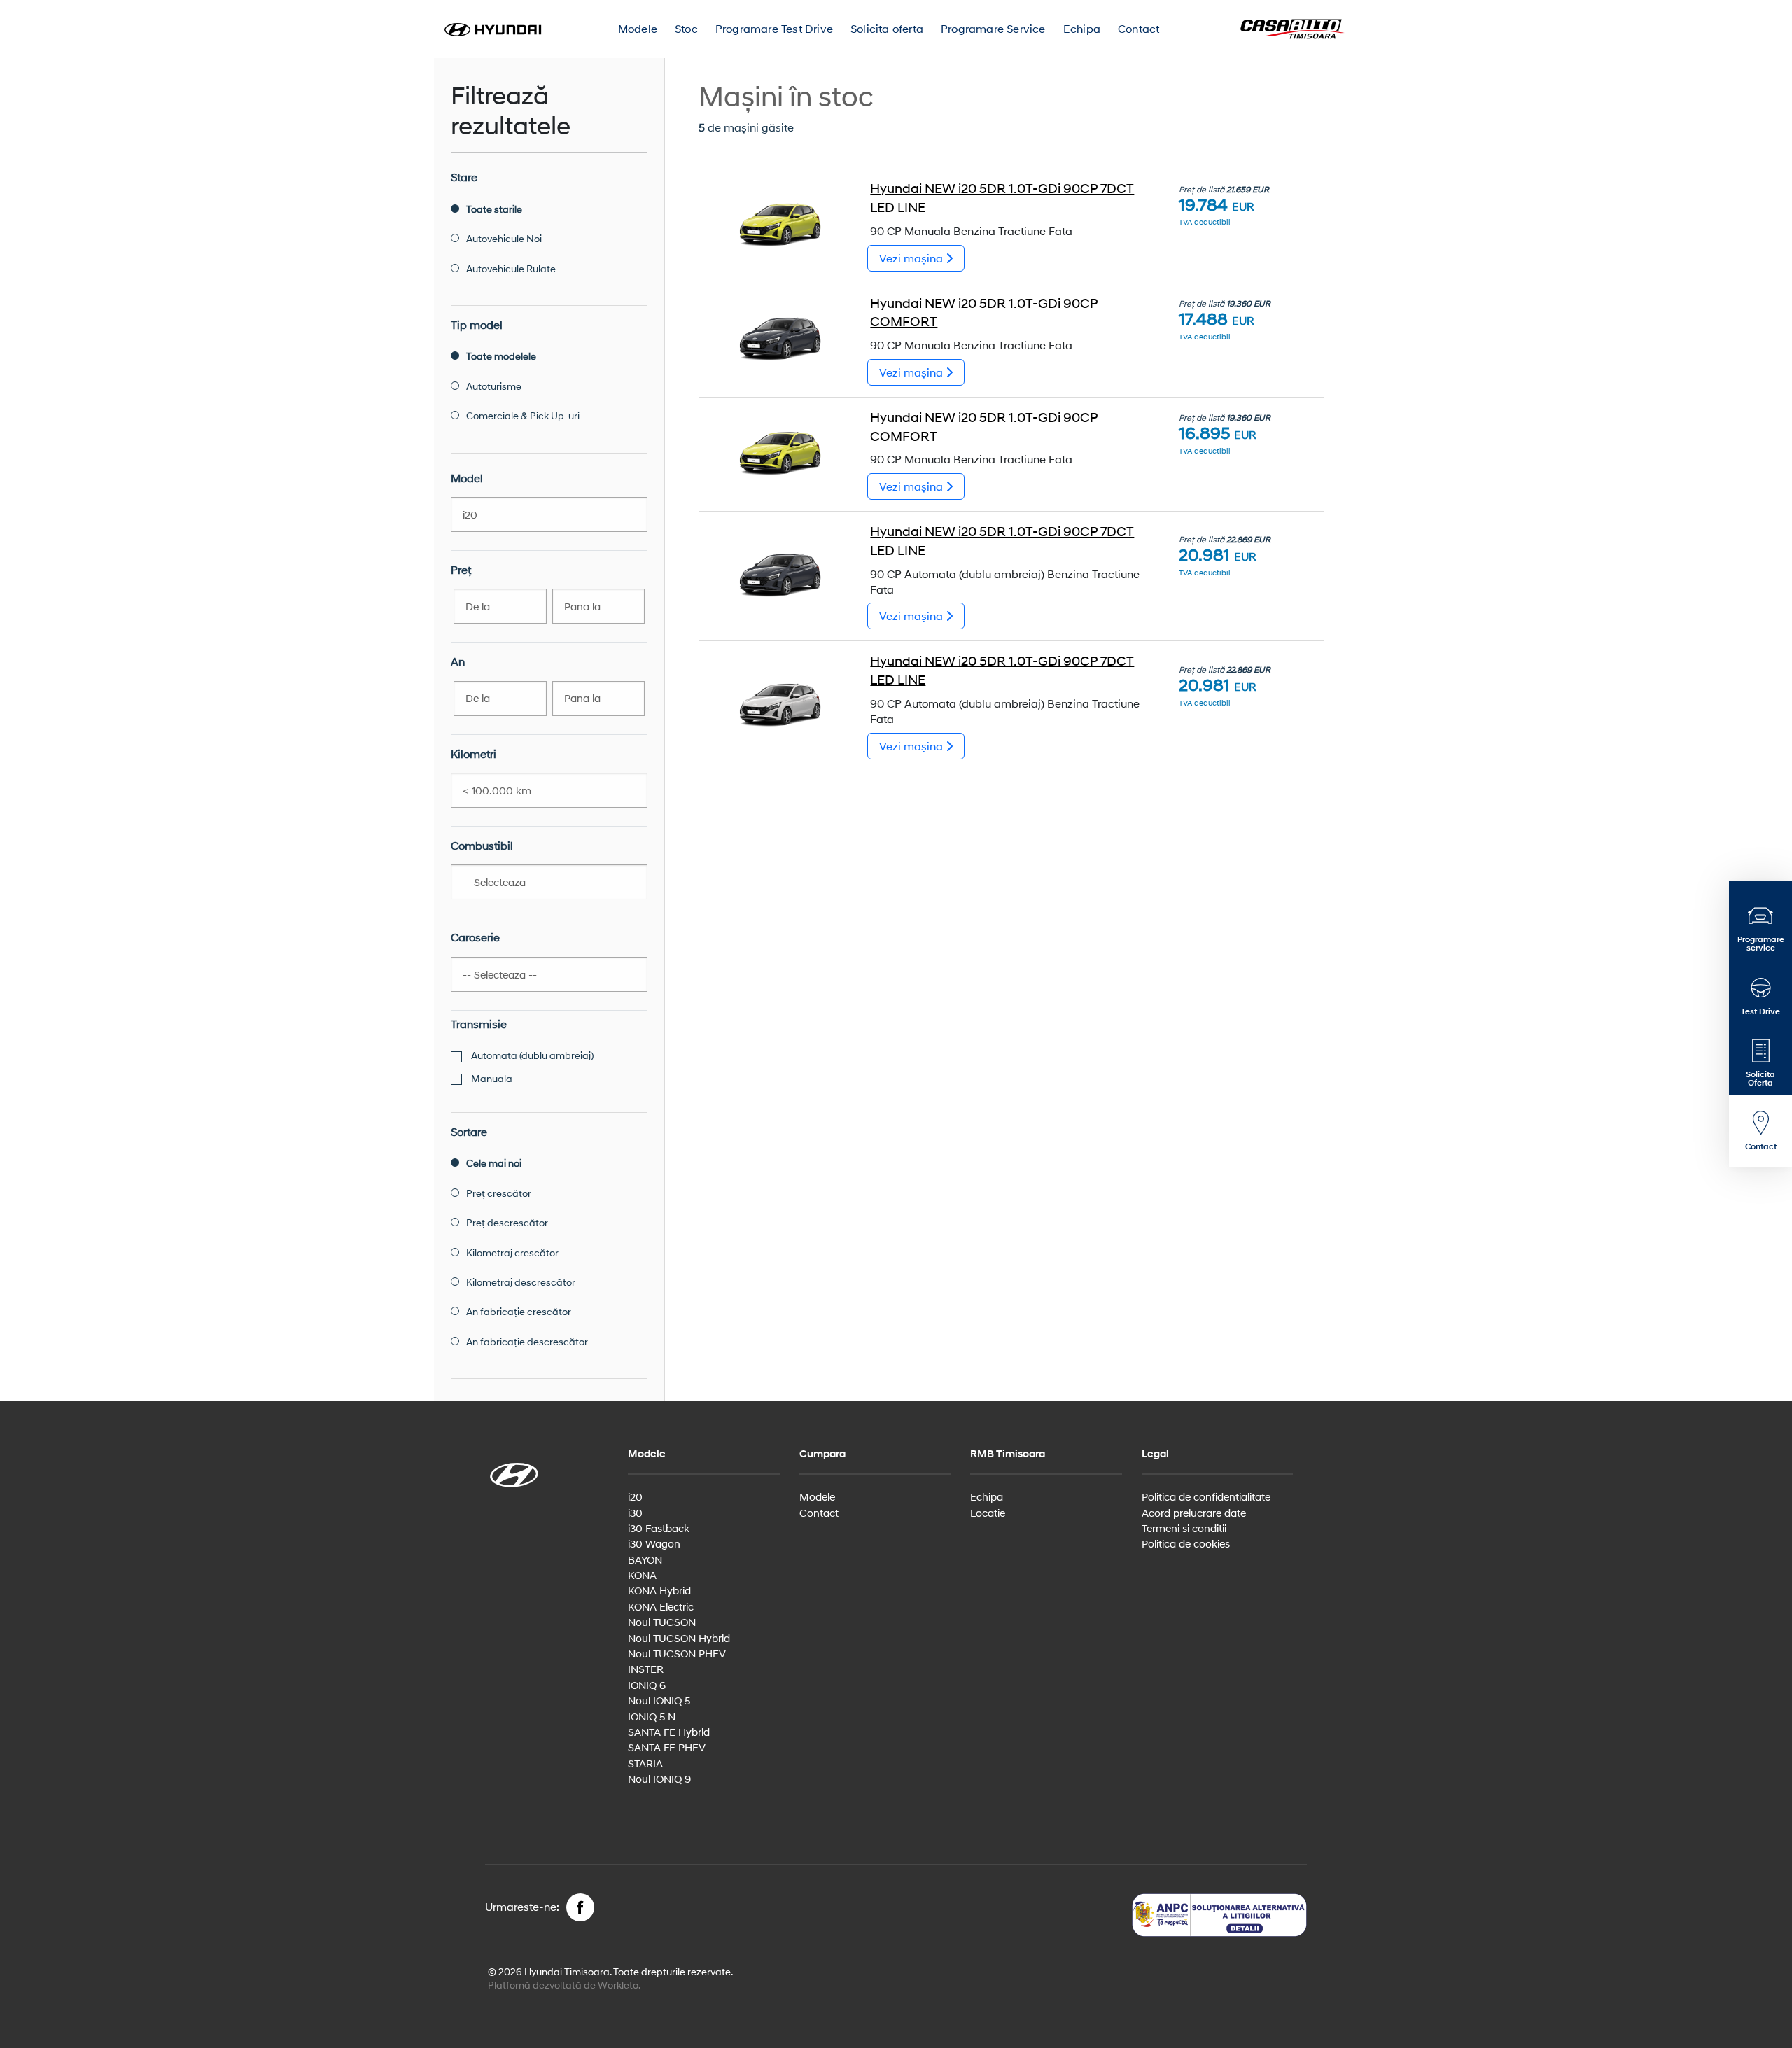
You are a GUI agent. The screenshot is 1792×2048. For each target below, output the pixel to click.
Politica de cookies (1186, 1543)
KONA (642, 1575)
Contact (1139, 28)
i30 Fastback (659, 1528)
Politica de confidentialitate (1206, 1496)
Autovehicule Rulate (511, 268)
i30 (635, 1513)
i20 (635, 1496)
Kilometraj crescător (512, 1253)
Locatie (988, 1513)
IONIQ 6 (647, 1685)
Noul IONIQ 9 (659, 1779)
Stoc (686, 28)
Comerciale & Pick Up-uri (523, 415)
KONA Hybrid (659, 1590)
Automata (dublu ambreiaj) (531, 1055)
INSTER (646, 1669)
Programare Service (993, 28)
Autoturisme (494, 386)
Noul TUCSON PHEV (677, 1653)
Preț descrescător (507, 1222)
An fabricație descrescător (527, 1341)
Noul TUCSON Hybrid (679, 1638)
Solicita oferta (887, 28)
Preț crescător (499, 1193)
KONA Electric (661, 1606)
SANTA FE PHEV (667, 1747)
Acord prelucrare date (1194, 1513)
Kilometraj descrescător (521, 1282)
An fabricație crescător (519, 1311)
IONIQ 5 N (652, 1716)
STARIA (645, 1763)
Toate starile (494, 209)
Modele (638, 28)
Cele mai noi (494, 1163)
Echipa (1082, 28)
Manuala (491, 1078)
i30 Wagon (654, 1543)
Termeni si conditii (1184, 1528)
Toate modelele (501, 356)
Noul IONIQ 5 (659, 1700)
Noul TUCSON (662, 1622)
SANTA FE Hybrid (669, 1732)
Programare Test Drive (774, 28)
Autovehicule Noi (504, 238)
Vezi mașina (912, 258)
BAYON (645, 1559)
